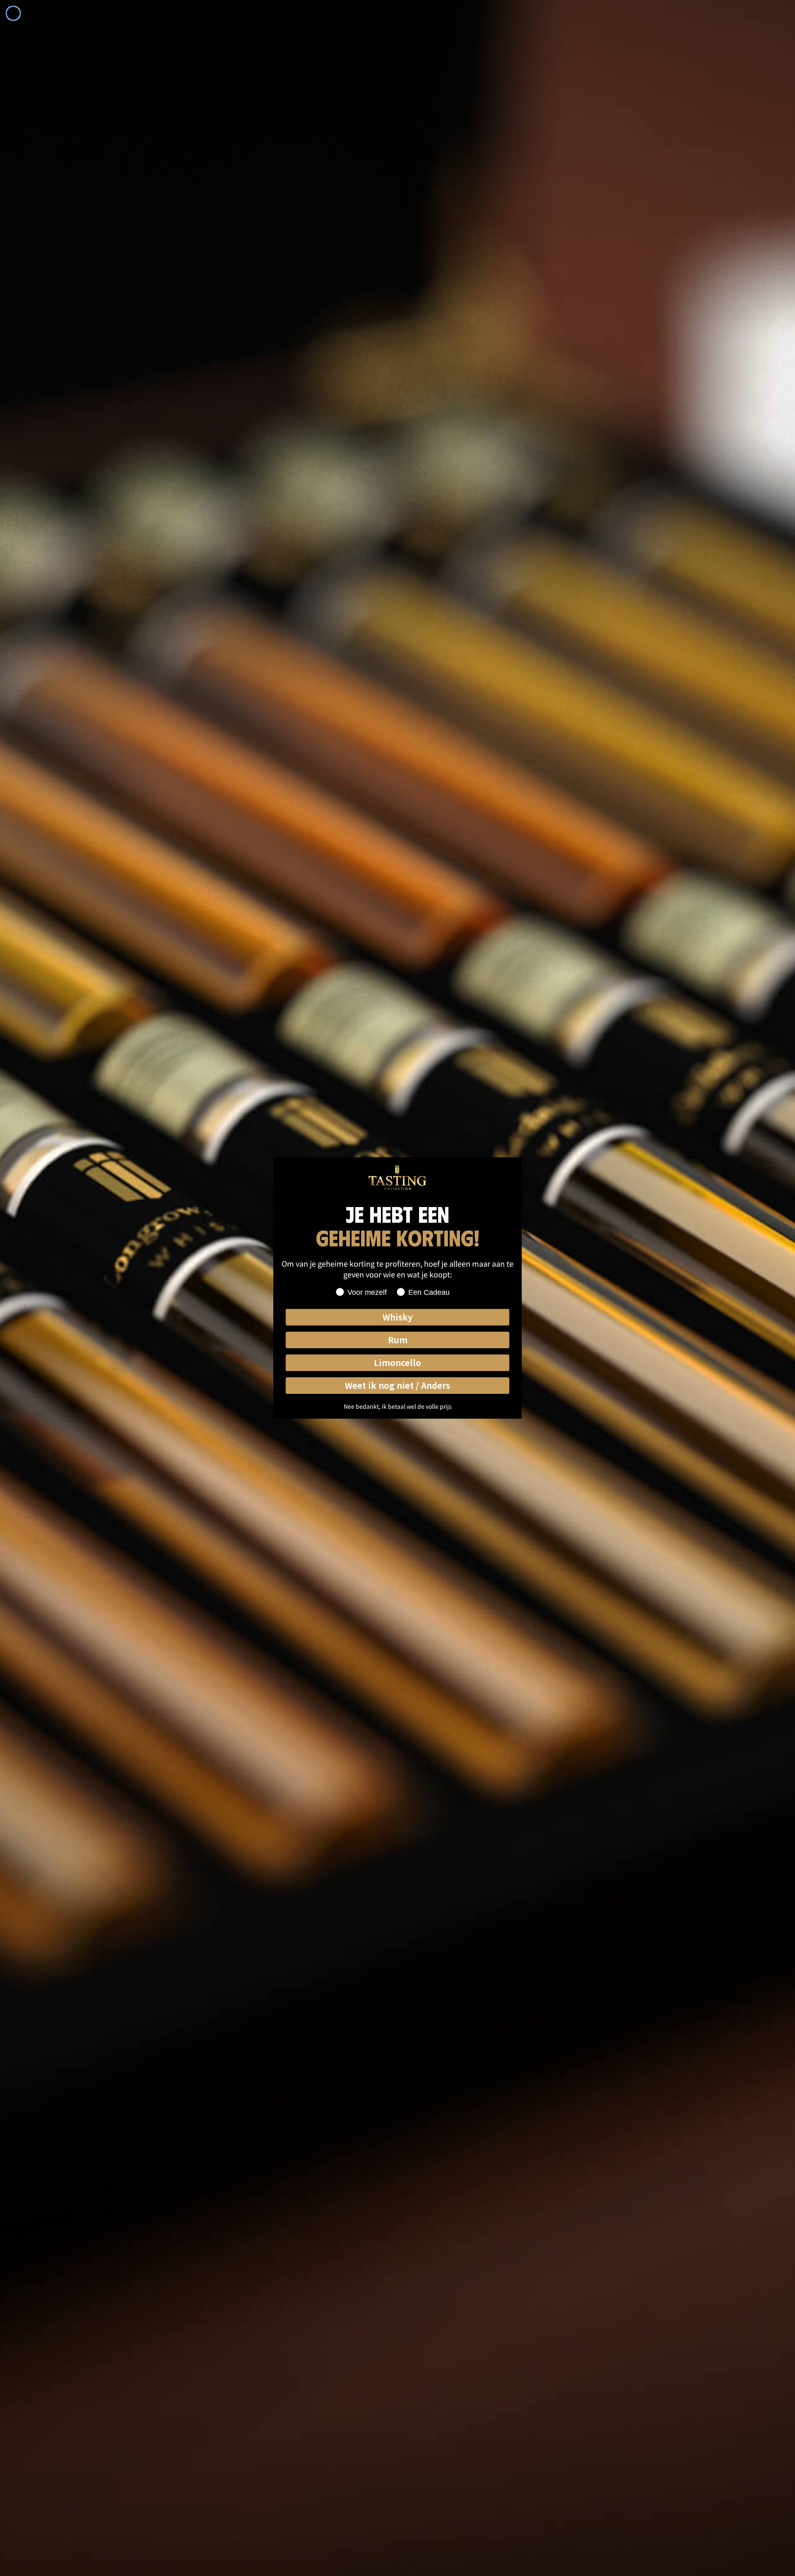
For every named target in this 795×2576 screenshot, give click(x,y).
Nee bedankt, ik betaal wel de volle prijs (398, 1406)
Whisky (397, 1317)
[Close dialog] (13, 13)
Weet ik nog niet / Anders (397, 1385)
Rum (398, 1340)
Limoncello (397, 1363)
